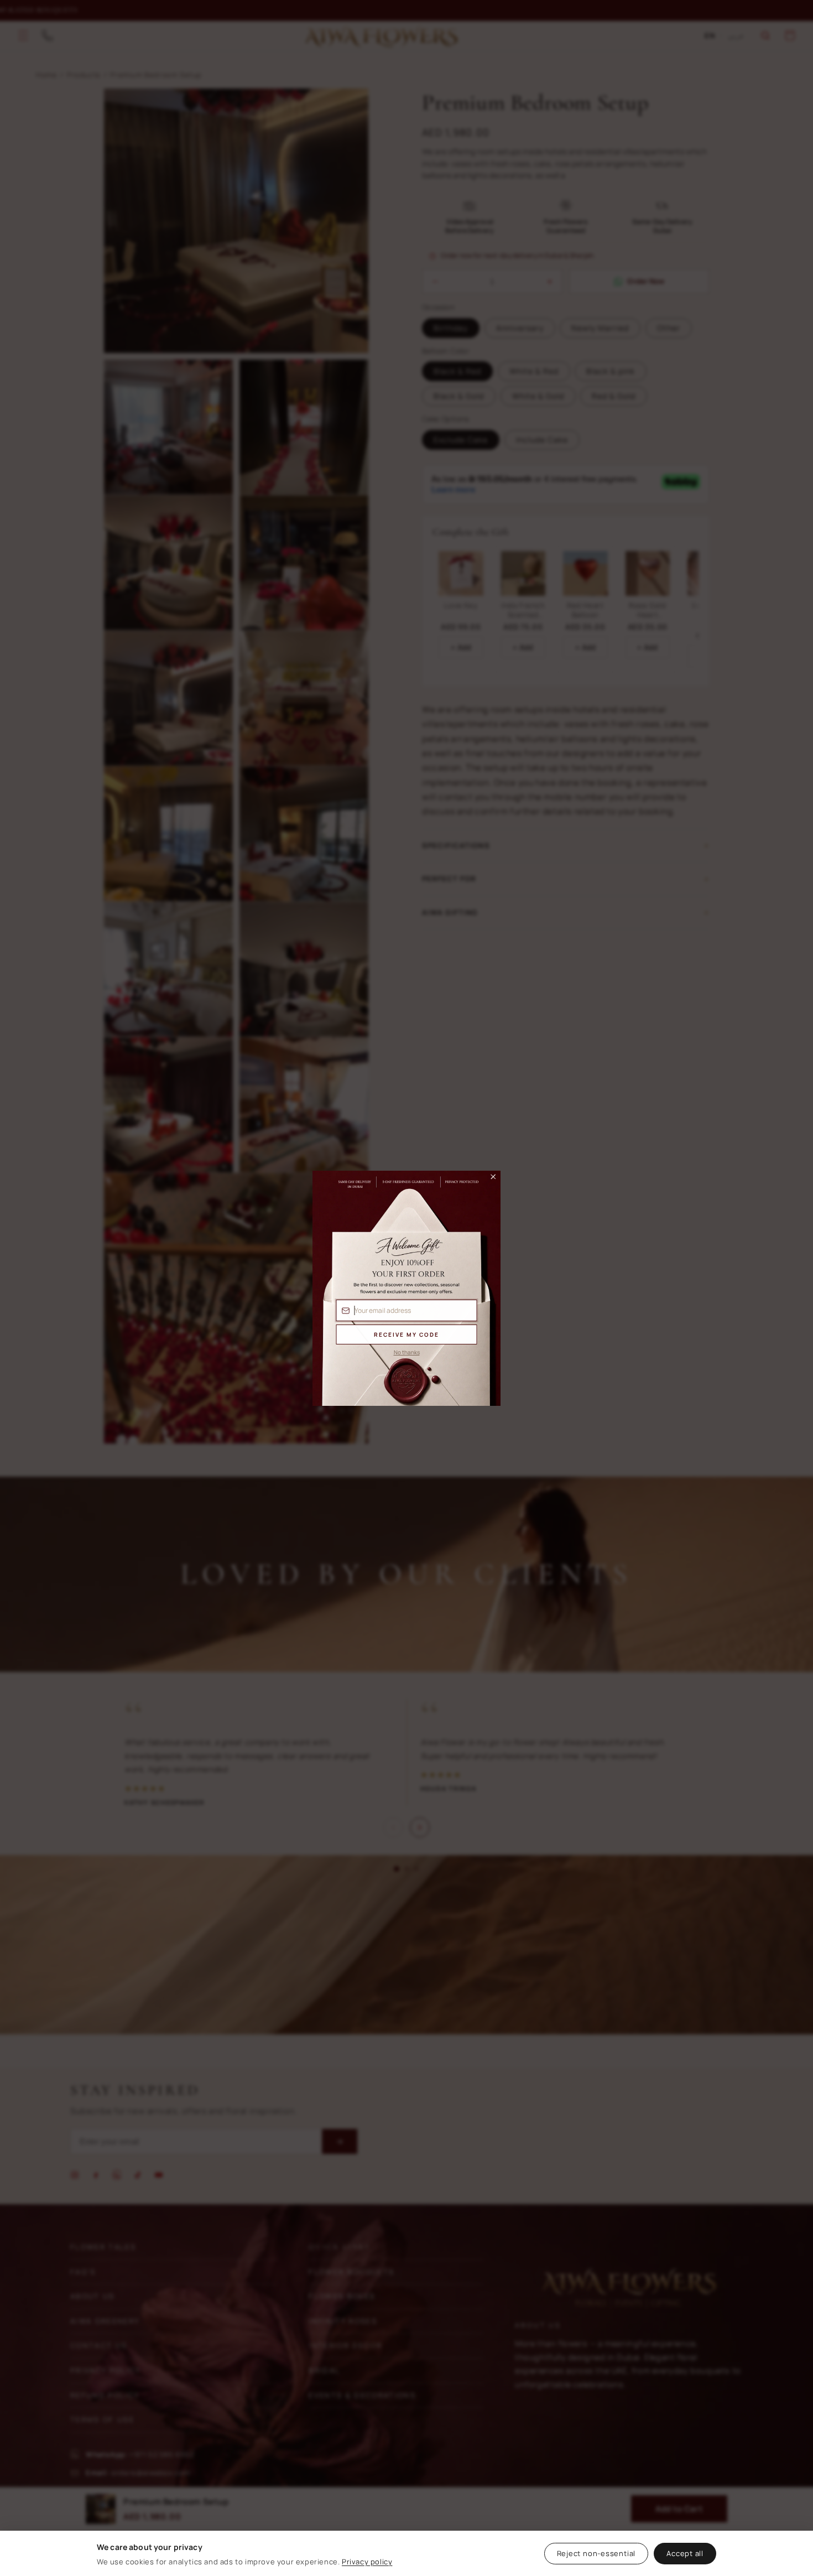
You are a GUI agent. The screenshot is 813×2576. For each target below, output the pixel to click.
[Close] (488, 1180)
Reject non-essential (596, 2553)
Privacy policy (367, 2562)
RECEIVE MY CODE (406, 1334)
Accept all (685, 2553)
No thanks (407, 1352)
